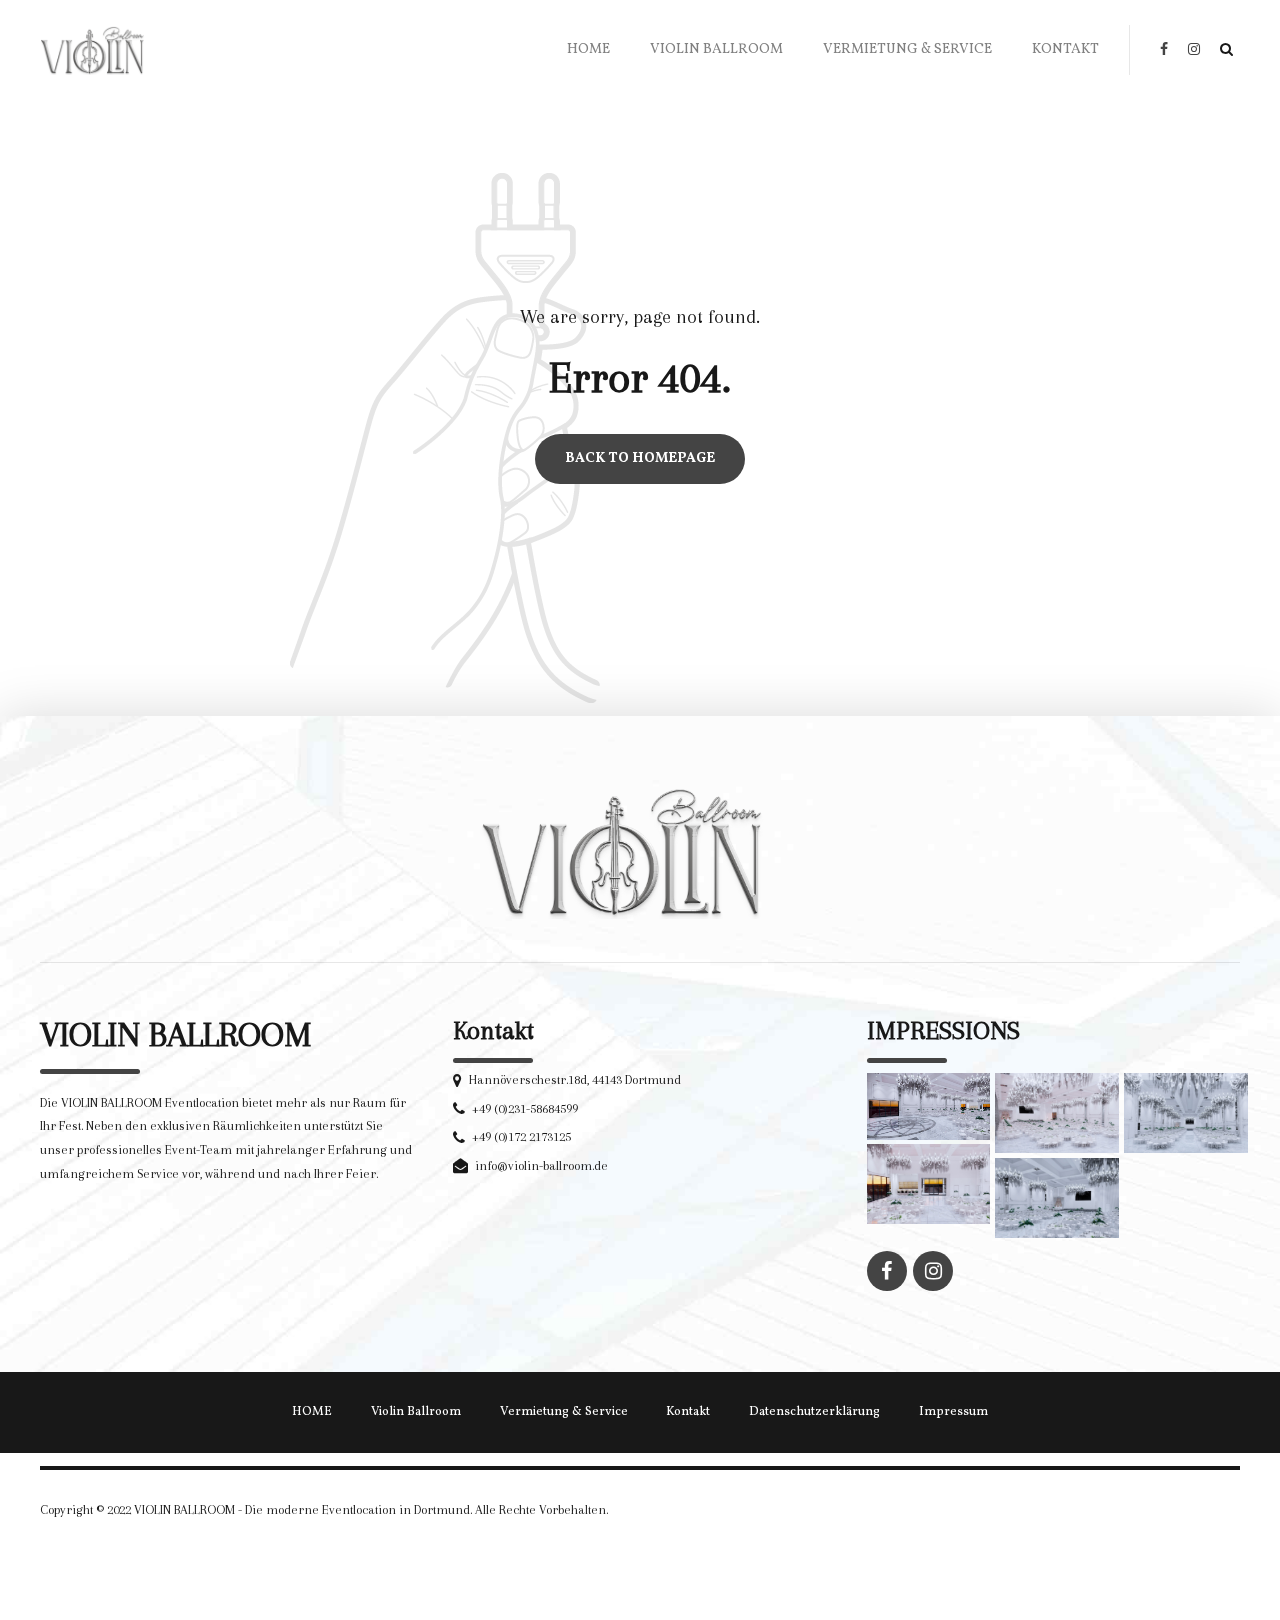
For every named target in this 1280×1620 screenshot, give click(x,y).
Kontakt (1065, 49)
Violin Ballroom (716, 49)
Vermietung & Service (907, 49)
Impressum (953, 1412)
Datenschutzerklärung (814, 1412)
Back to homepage (640, 459)
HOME (588, 49)
